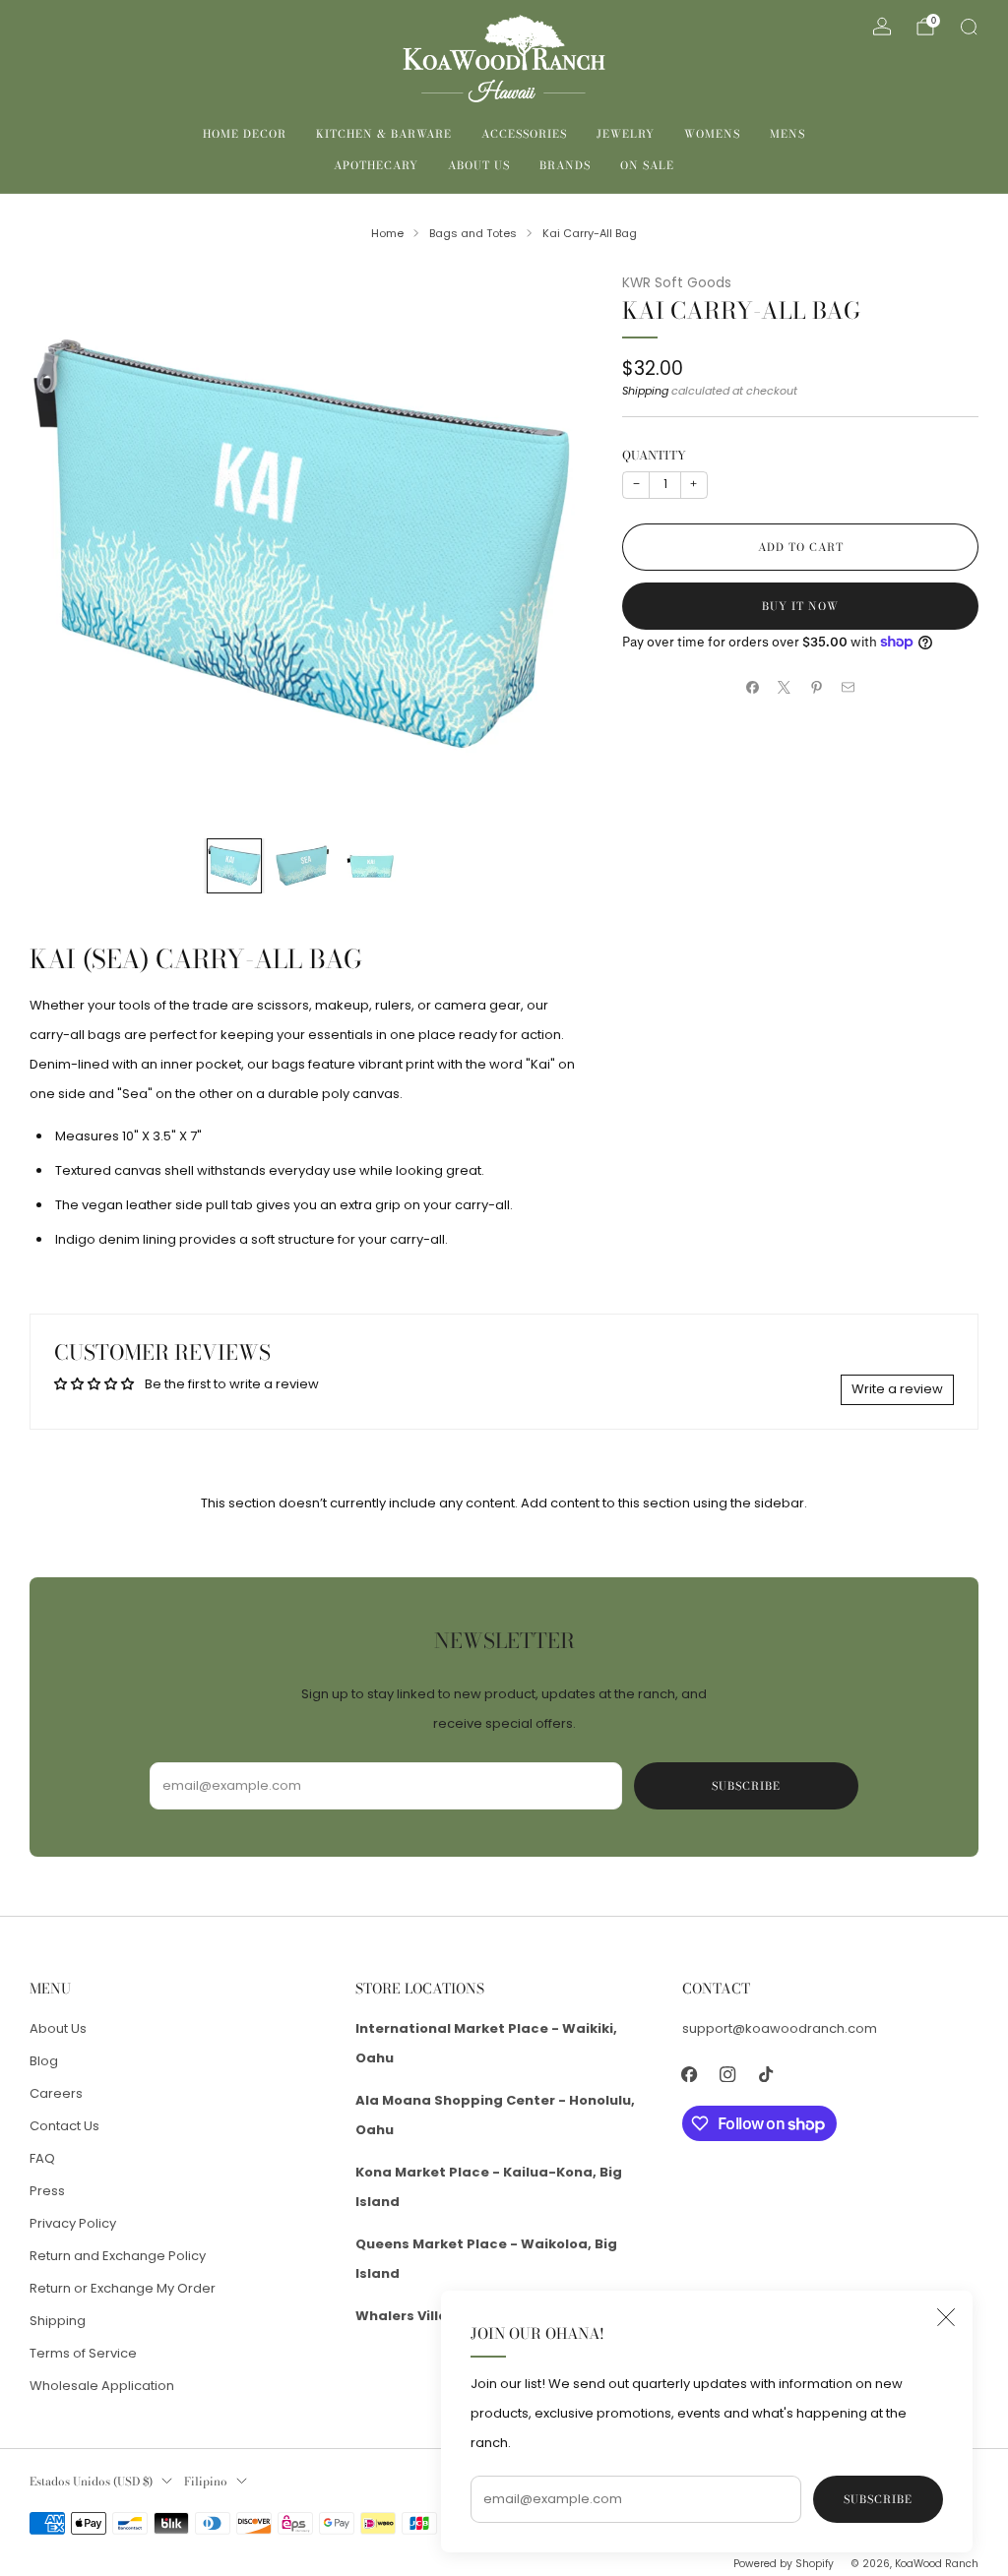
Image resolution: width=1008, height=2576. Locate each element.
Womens (712, 134)
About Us (479, 165)
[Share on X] (785, 688)
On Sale (647, 165)
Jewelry (626, 134)
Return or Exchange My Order (123, 2288)
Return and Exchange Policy (118, 2256)
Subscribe (878, 2499)
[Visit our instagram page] (728, 2075)
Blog (44, 2061)
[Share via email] (849, 688)
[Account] (882, 27)
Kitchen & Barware (384, 134)
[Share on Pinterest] (817, 688)
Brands (565, 165)
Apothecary (376, 165)
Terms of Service (83, 2353)
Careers (56, 2093)
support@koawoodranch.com (780, 2028)
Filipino (206, 2482)
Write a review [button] (897, 1389)
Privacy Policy (73, 2223)
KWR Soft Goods (677, 283)
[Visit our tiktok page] (766, 2075)
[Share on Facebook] (753, 688)
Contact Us (64, 2126)
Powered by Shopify (784, 2564)
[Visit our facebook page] (690, 2075)
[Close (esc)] (946, 2317)
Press (47, 2191)
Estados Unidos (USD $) (91, 2482)
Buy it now (800, 606)
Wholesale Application (102, 2386)
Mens (787, 134)
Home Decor (245, 134)
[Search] (969, 27)
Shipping (645, 391)
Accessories (524, 134)
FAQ (42, 2158)
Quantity (654, 455)
